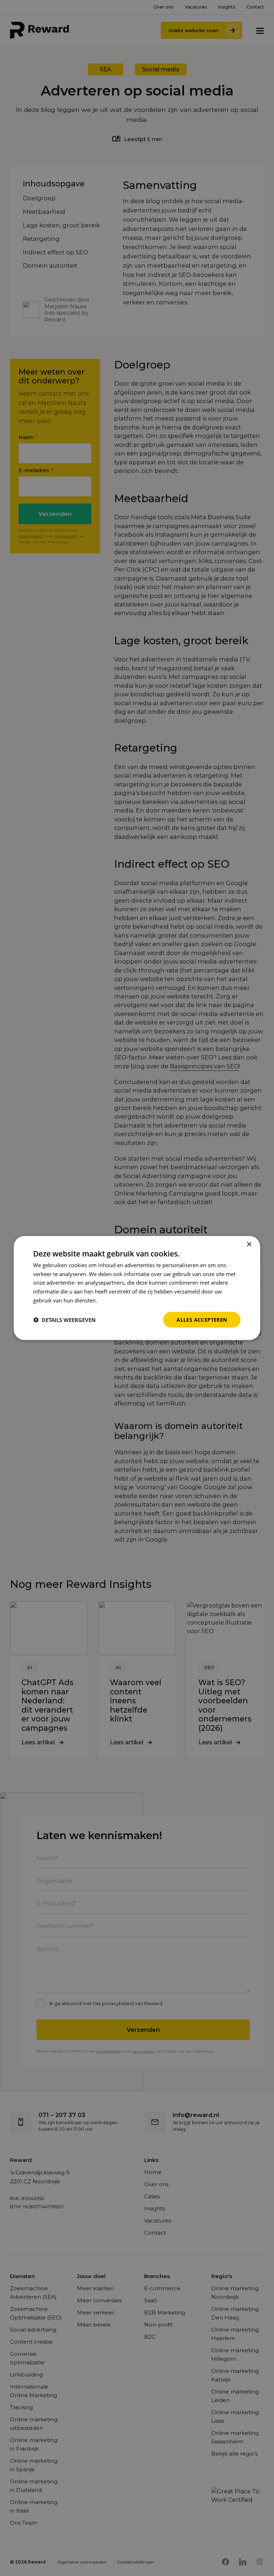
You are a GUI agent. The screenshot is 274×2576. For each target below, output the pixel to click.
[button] (64, 1320)
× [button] (249, 1244)
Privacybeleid (115, 1300)
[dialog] (137, 1288)
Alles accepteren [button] (202, 1319)
